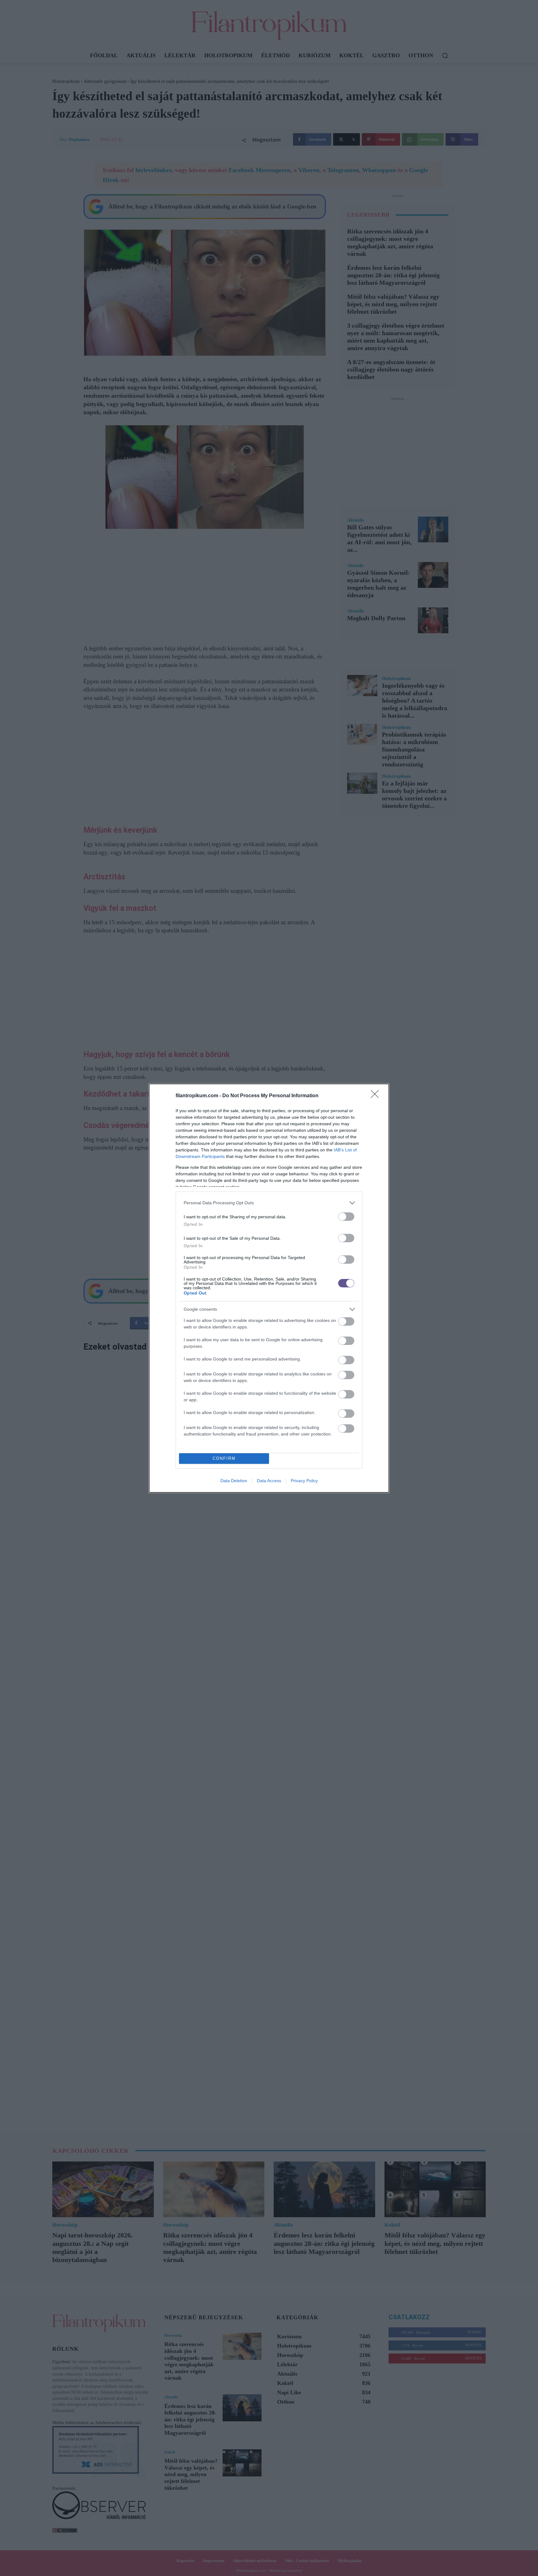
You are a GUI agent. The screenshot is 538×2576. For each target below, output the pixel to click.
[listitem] (269, 1203)
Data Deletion (234, 1481)
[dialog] (269, 1288)
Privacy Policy (304, 1481)
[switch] (346, 1217)
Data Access (269, 1481)
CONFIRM (224, 1458)
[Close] (377, 1096)
